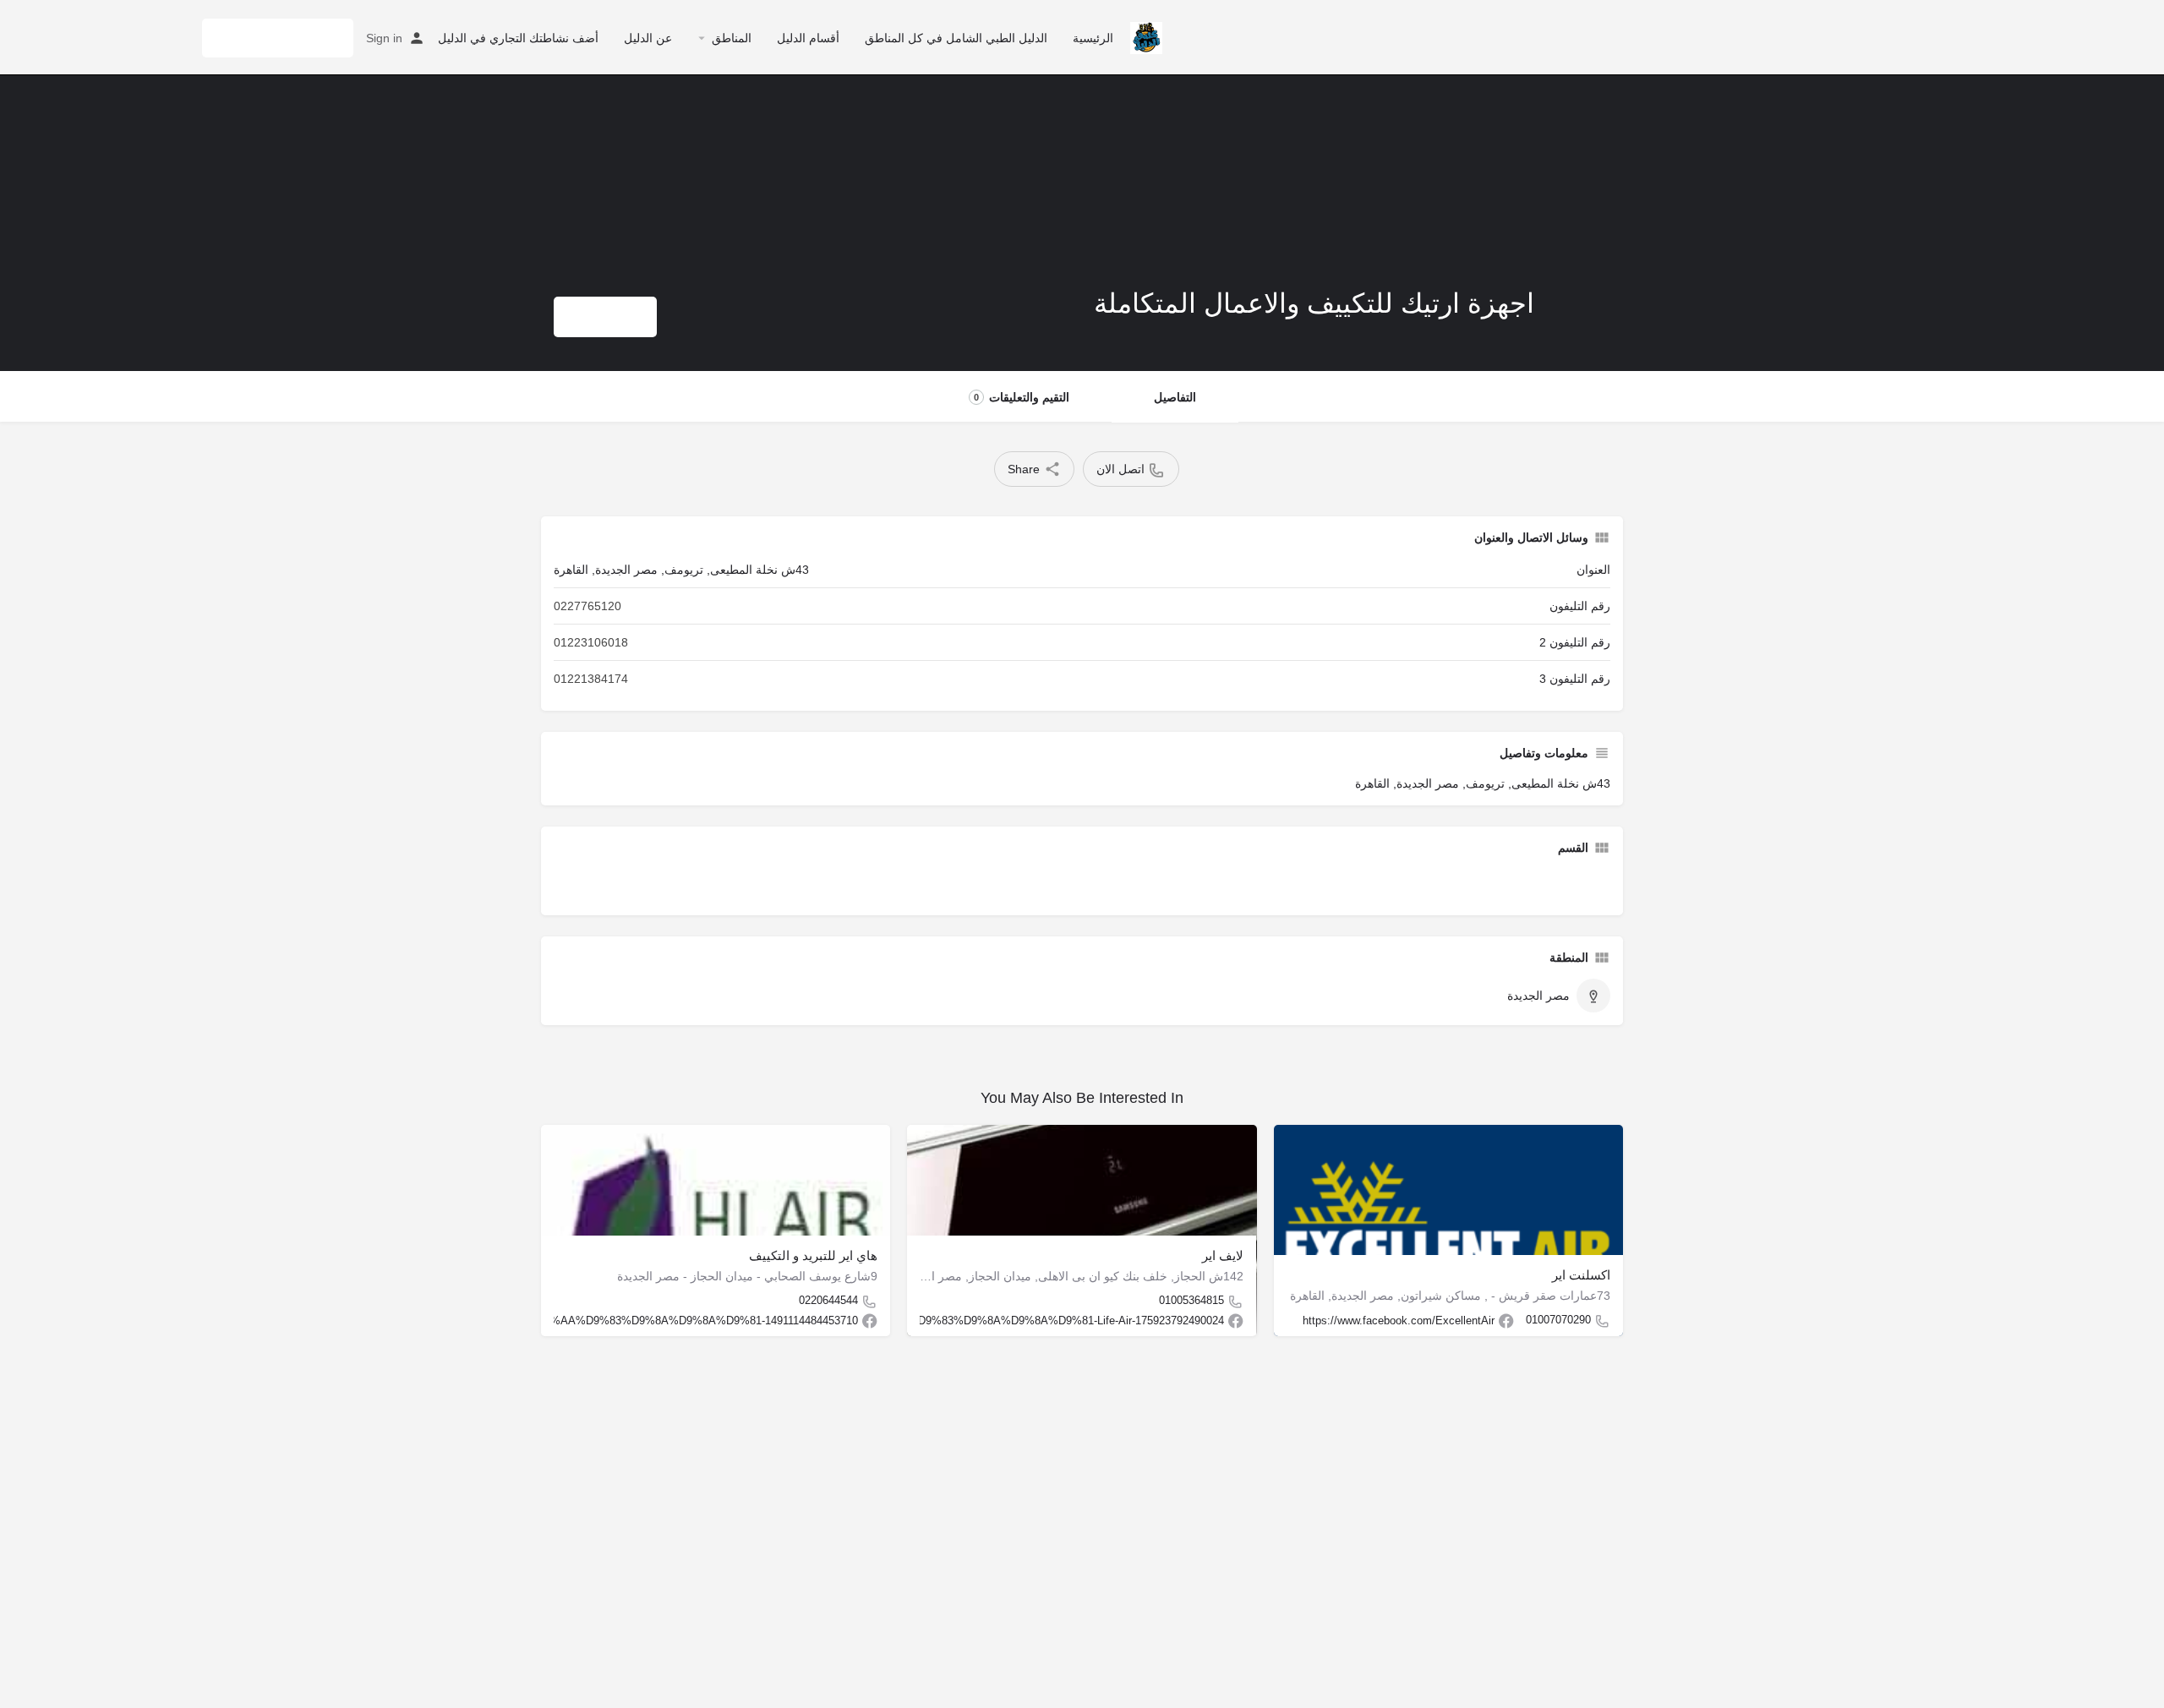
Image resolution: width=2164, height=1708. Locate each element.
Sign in (384, 38)
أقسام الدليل (808, 38)
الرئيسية (1093, 38)
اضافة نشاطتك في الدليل (278, 38)
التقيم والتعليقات (1022, 397)
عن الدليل (648, 38)
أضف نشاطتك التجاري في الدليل (518, 38)
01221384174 (591, 679)
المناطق (732, 38)
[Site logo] (1144, 36)
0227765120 (587, 606)
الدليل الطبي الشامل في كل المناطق (956, 38)
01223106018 (591, 642)
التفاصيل (1175, 397)
